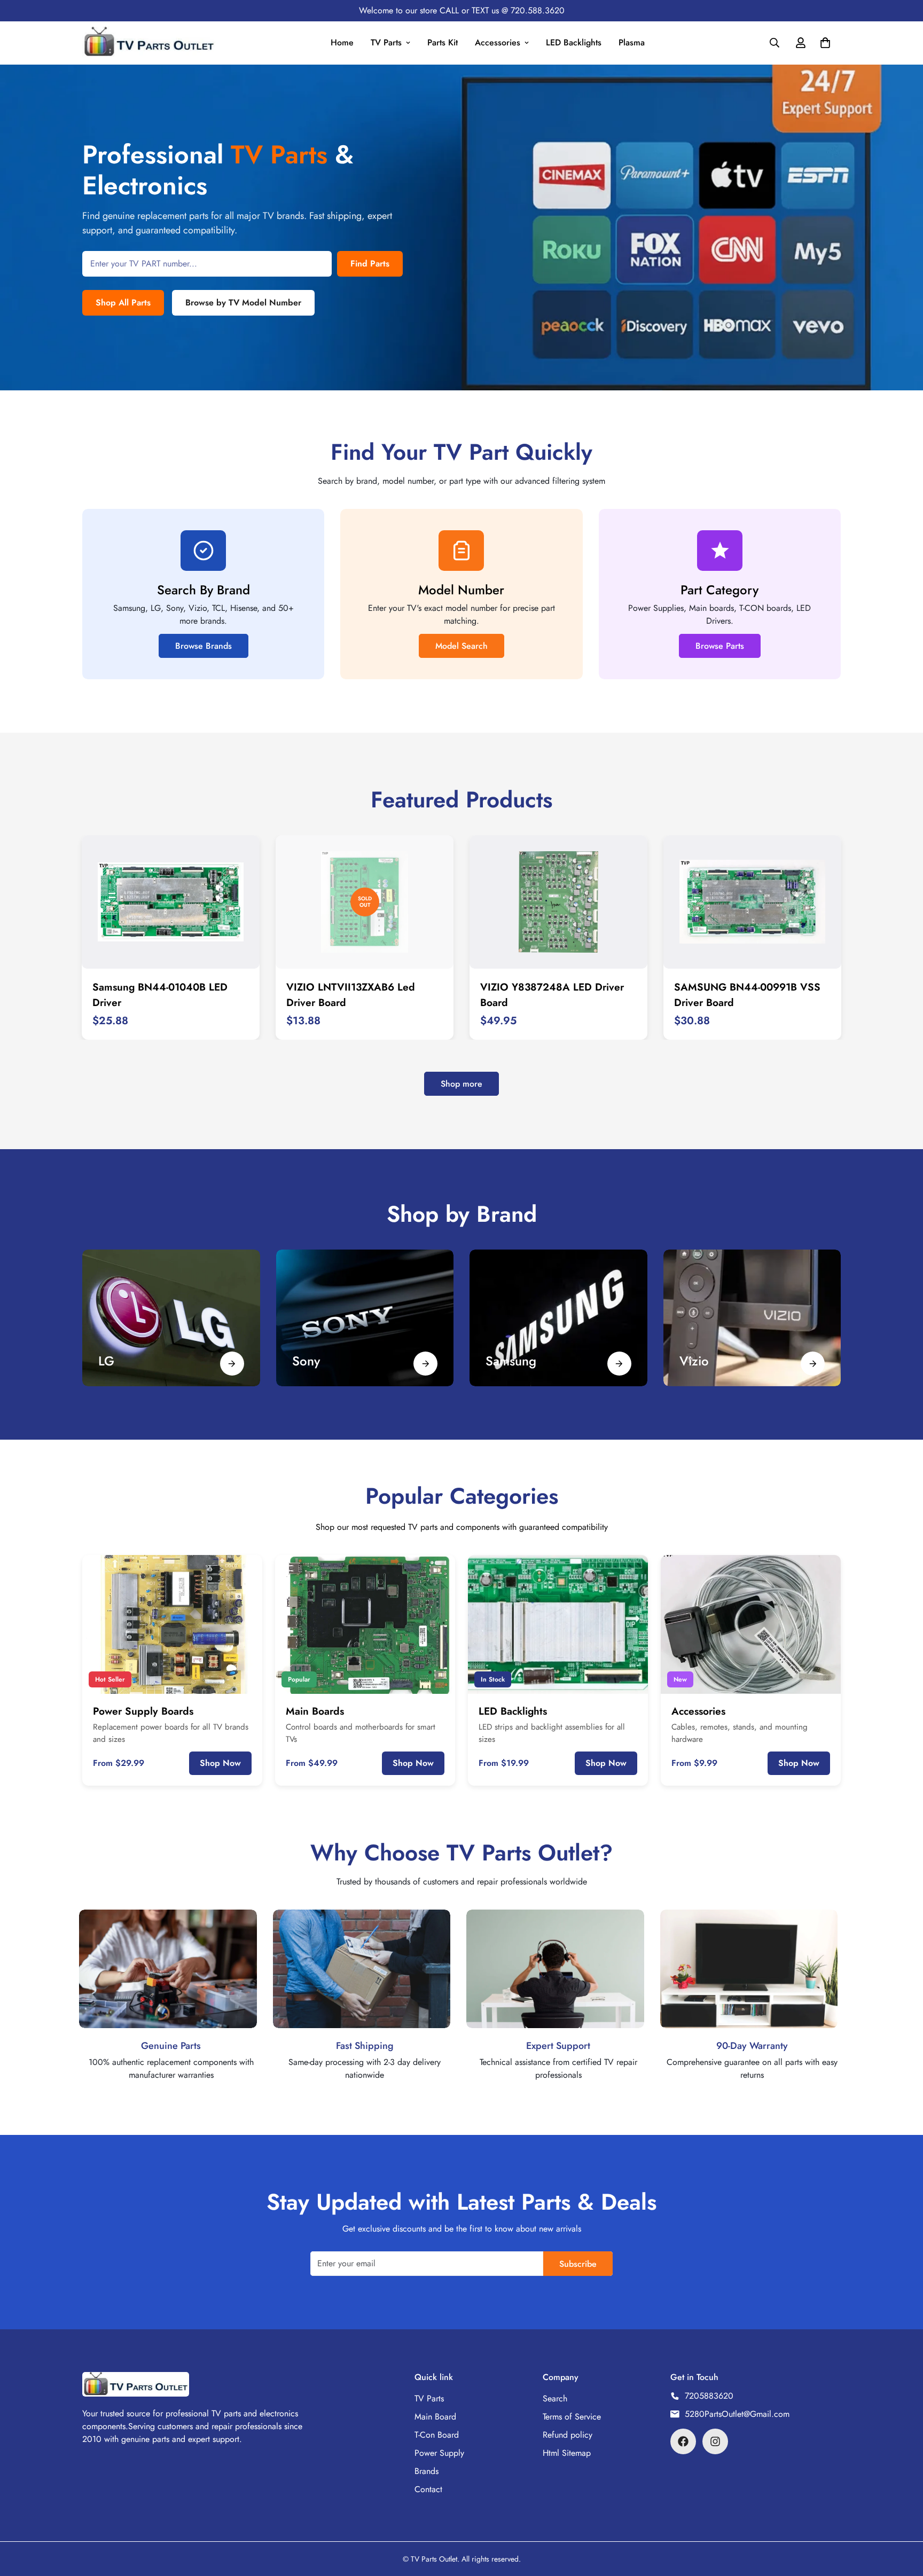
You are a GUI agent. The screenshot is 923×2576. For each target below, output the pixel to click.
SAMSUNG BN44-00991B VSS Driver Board (747, 995)
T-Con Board (437, 2435)
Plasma (632, 42)
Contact (428, 2489)
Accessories (498, 42)
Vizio (694, 1361)
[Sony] (365, 1318)
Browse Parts (720, 646)
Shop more (461, 1084)
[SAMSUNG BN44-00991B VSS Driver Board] (752, 902)
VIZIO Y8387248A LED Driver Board (552, 995)
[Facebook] (683, 2441)
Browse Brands (204, 646)
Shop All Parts (123, 303)
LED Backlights (574, 42)
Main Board (435, 2417)
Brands (427, 2471)
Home (342, 42)
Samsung (511, 1361)
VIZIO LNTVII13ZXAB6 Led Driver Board (351, 995)
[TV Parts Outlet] (149, 43)
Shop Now (220, 1763)
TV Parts (386, 42)
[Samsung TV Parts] (558, 1318)
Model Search (461, 646)
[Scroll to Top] (902, 2518)
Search (555, 2398)
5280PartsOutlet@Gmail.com (737, 2414)
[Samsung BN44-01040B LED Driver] (171, 902)
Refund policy (568, 2435)
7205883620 (709, 2396)
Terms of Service (572, 2417)
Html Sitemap (567, 2453)
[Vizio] (813, 1364)
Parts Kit (443, 42)
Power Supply (439, 2453)
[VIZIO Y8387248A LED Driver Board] (558, 902)
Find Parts (370, 264)
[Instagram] (715, 2441)
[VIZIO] (752, 1318)
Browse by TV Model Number (243, 303)
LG (106, 1361)
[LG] (171, 1318)
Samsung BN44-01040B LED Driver (160, 995)
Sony (306, 1361)
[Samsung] (619, 1364)
